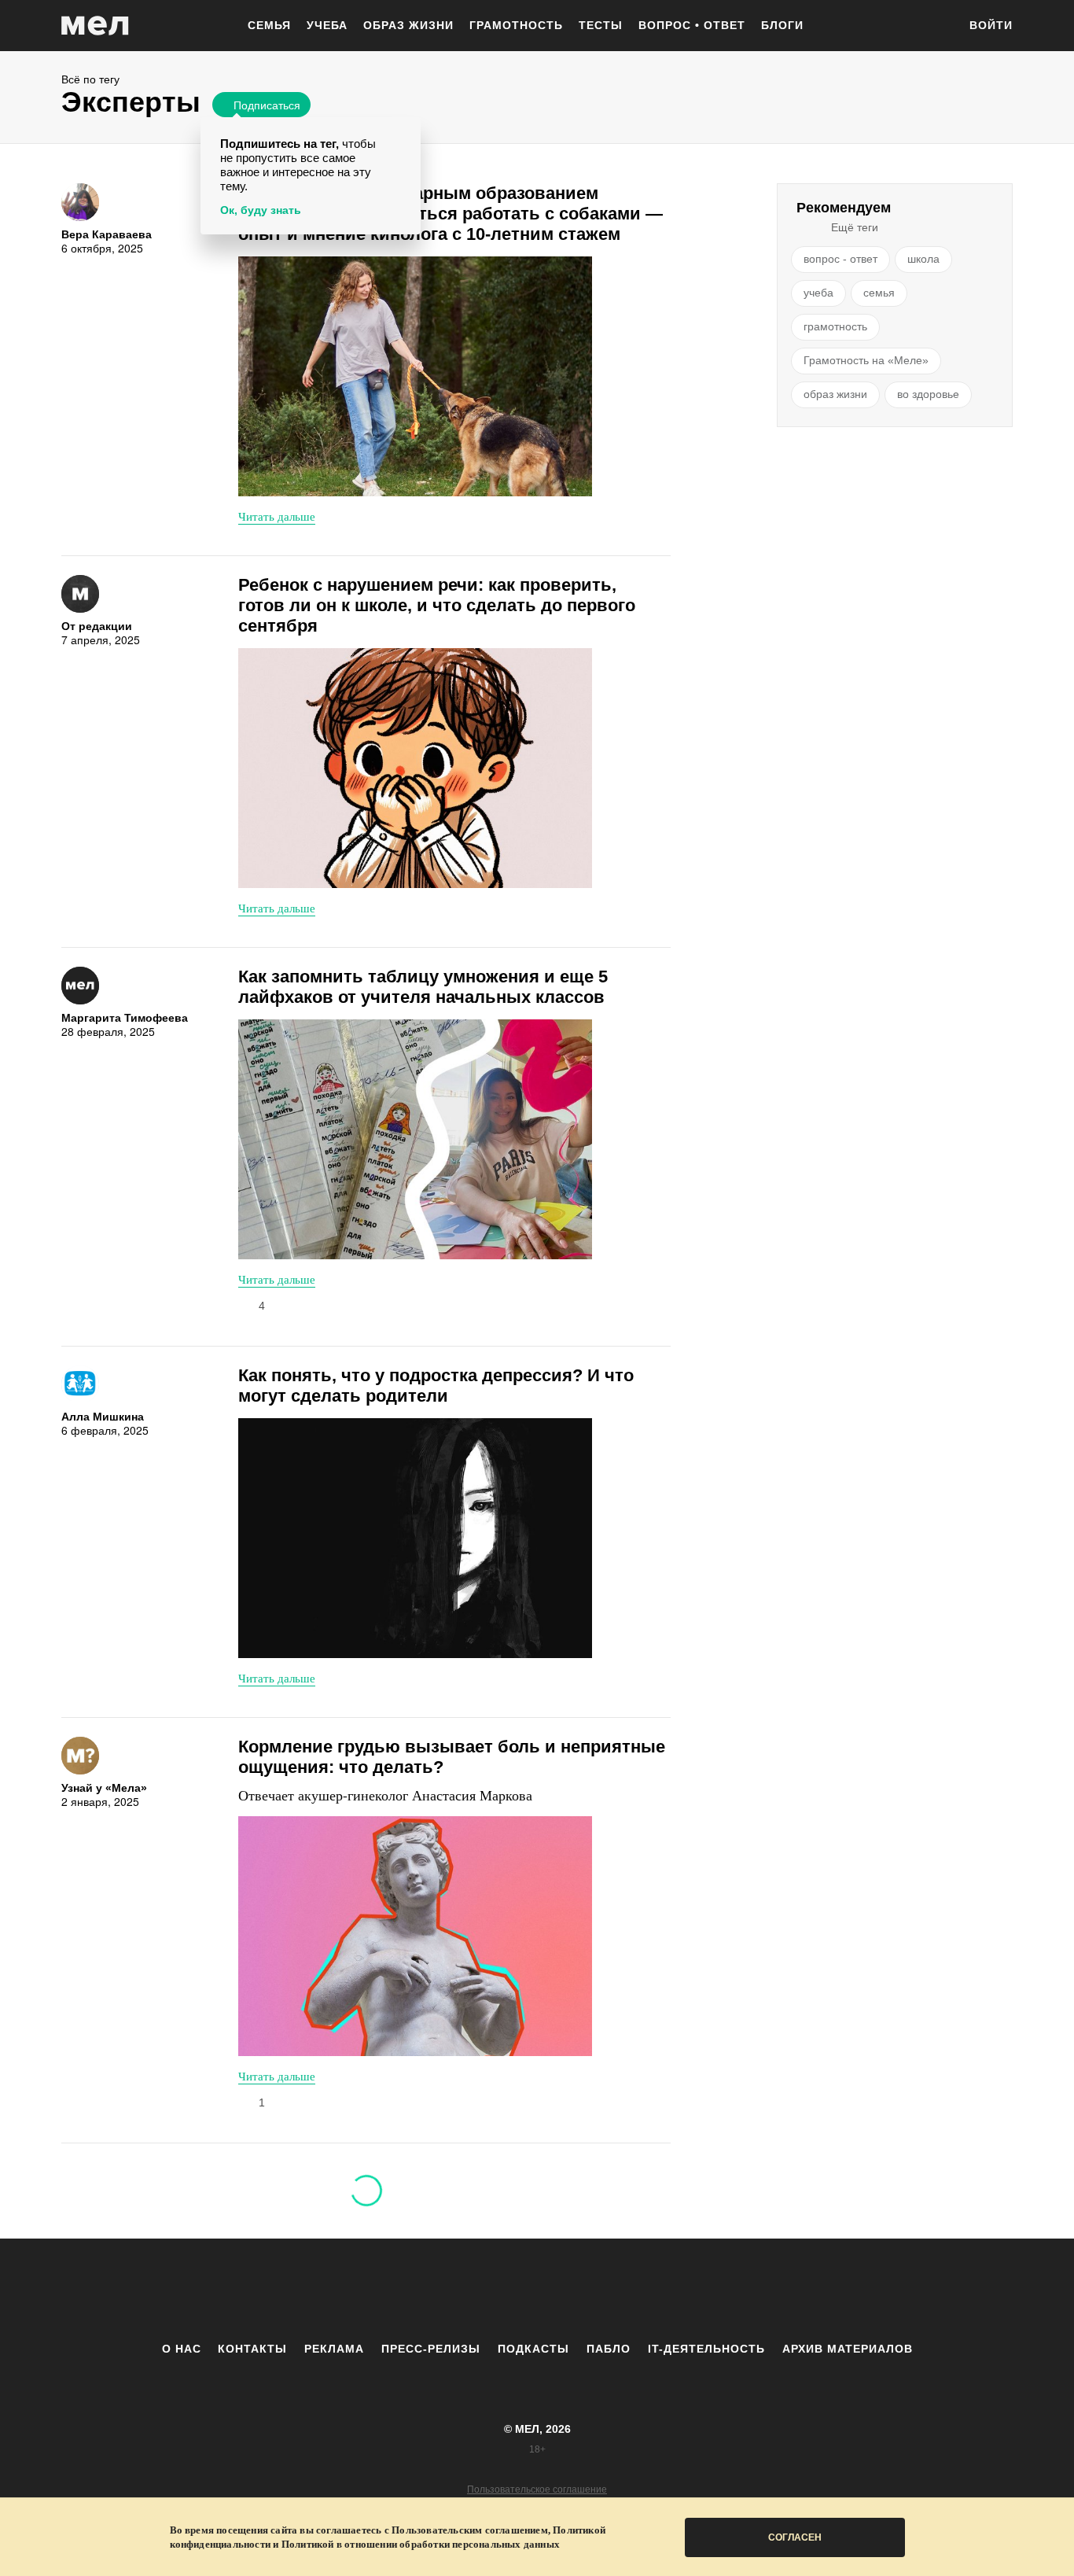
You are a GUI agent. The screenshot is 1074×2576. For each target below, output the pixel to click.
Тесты (601, 25)
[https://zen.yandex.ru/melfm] (451, 2290)
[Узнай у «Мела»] (80, 1756)
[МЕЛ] (95, 26)
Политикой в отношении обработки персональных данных (421, 2544)
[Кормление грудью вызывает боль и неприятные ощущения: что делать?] (415, 1936)
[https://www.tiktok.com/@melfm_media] (537, 2290)
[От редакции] (80, 594)
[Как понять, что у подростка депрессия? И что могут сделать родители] (415, 1538)
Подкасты (533, 2349)
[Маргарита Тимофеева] (80, 986)
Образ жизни (408, 25)
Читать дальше (277, 516)
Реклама (334, 2349)
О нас (182, 2349)
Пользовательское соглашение (537, 2489)
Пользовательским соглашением (470, 2530)
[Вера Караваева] (80, 202)
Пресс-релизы (431, 2349)
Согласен (795, 2537)
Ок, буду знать (261, 210)
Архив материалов (848, 2349)
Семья (269, 25)
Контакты (252, 2349)
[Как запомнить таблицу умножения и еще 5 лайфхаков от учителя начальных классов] (415, 1139)
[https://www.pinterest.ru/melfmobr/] (580, 2290)
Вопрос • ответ (692, 25)
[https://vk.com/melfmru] (494, 2290)
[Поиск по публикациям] (938, 27)
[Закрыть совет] (406, 132)
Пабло (609, 2349)
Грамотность (516, 25)
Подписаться (267, 105)
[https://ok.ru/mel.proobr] (623, 2290)
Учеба (327, 25)
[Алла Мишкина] (80, 1384)
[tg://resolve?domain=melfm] (407, 2290)
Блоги (782, 25)
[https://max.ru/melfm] (667, 2290)
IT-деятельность (706, 2349)
